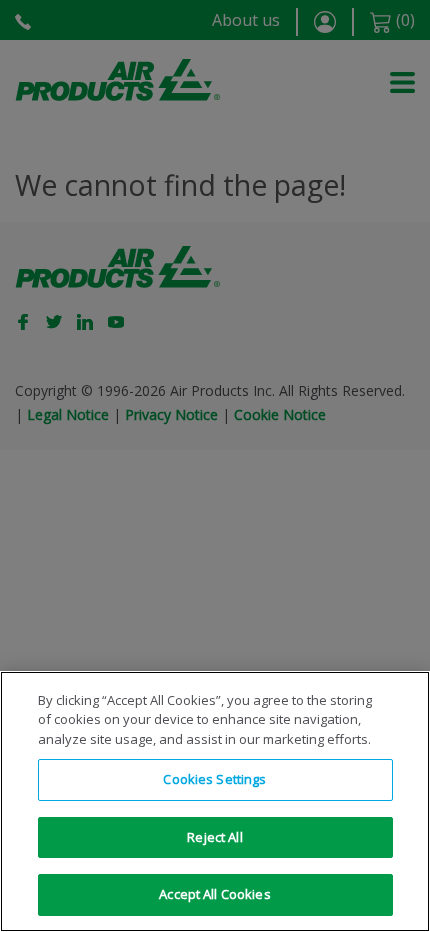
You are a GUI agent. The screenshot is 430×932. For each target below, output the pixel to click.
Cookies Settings (214, 779)
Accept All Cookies (214, 894)
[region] (215, 801)
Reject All (214, 837)
